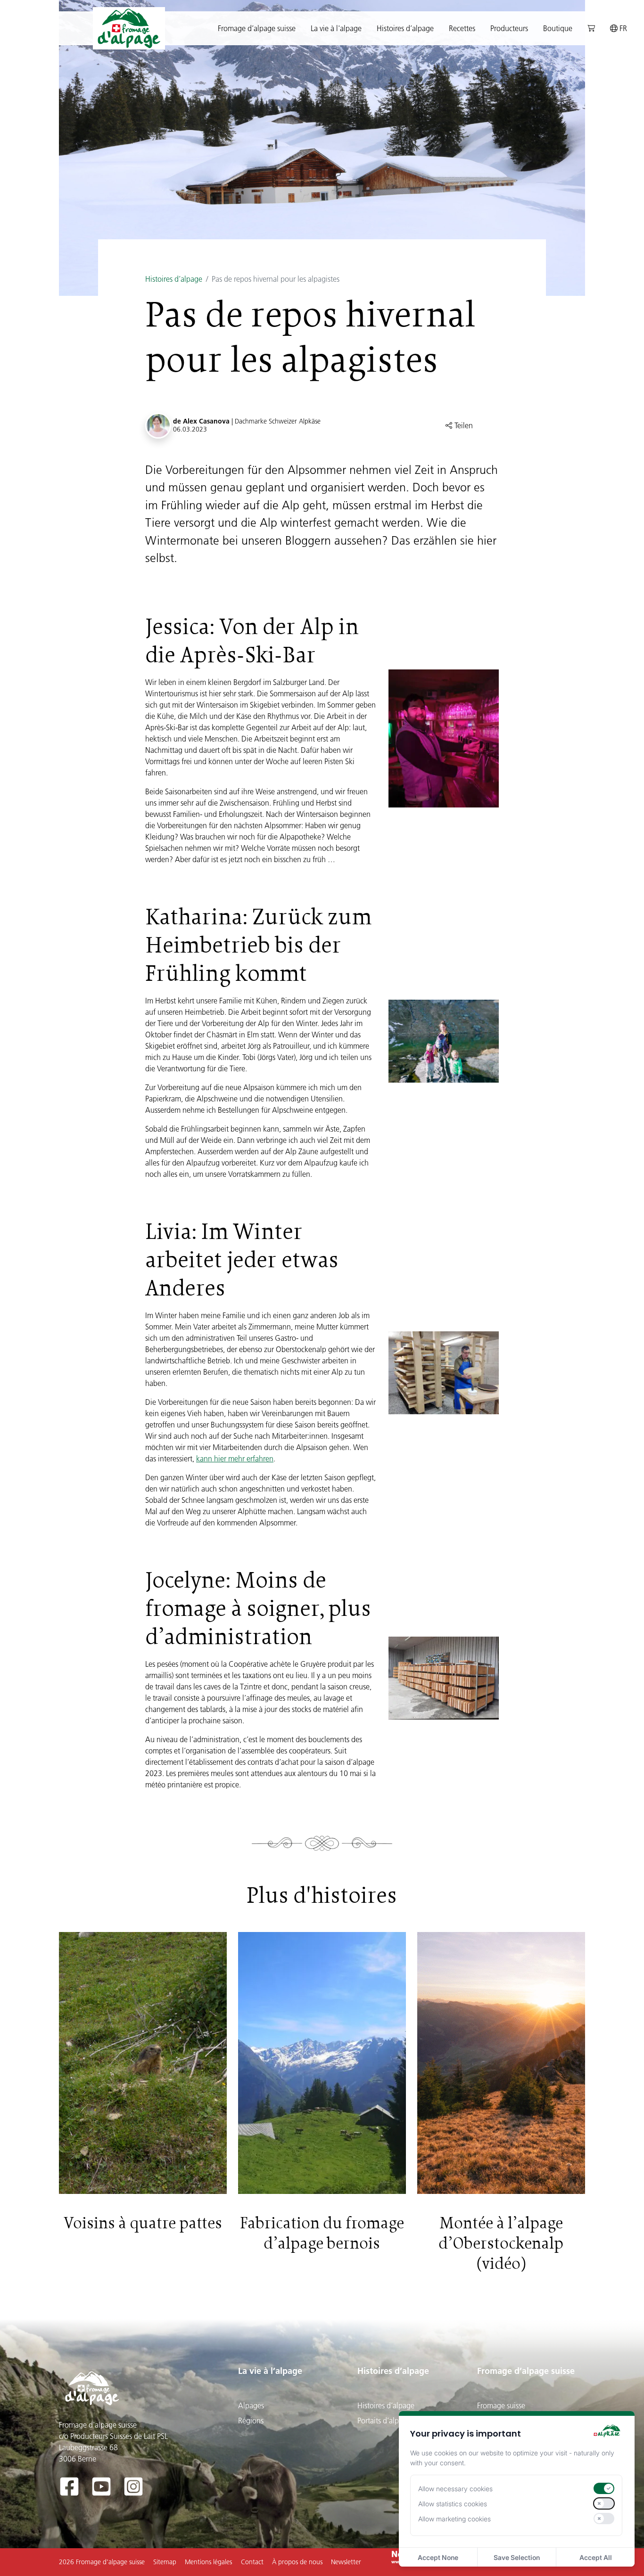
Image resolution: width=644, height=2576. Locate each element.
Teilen (463, 425)
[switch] (604, 2488)
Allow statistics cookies (453, 2504)
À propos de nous (297, 2562)
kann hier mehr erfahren (235, 1459)
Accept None (438, 2557)
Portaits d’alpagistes (389, 2421)
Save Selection (517, 2557)
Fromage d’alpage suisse (526, 2371)
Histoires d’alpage (174, 279)
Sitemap (165, 2562)
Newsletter (346, 2562)
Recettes (462, 28)
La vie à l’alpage (270, 2371)
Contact (252, 2562)
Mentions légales (208, 2562)
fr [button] (622, 28)
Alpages (251, 2405)
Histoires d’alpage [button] (405, 28)
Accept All (596, 2557)
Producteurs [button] (509, 28)
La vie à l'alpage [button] (336, 28)
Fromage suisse (501, 2405)
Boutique (558, 28)
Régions (251, 2421)
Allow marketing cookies (454, 2519)
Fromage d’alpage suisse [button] (257, 28)
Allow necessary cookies (455, 2489)
